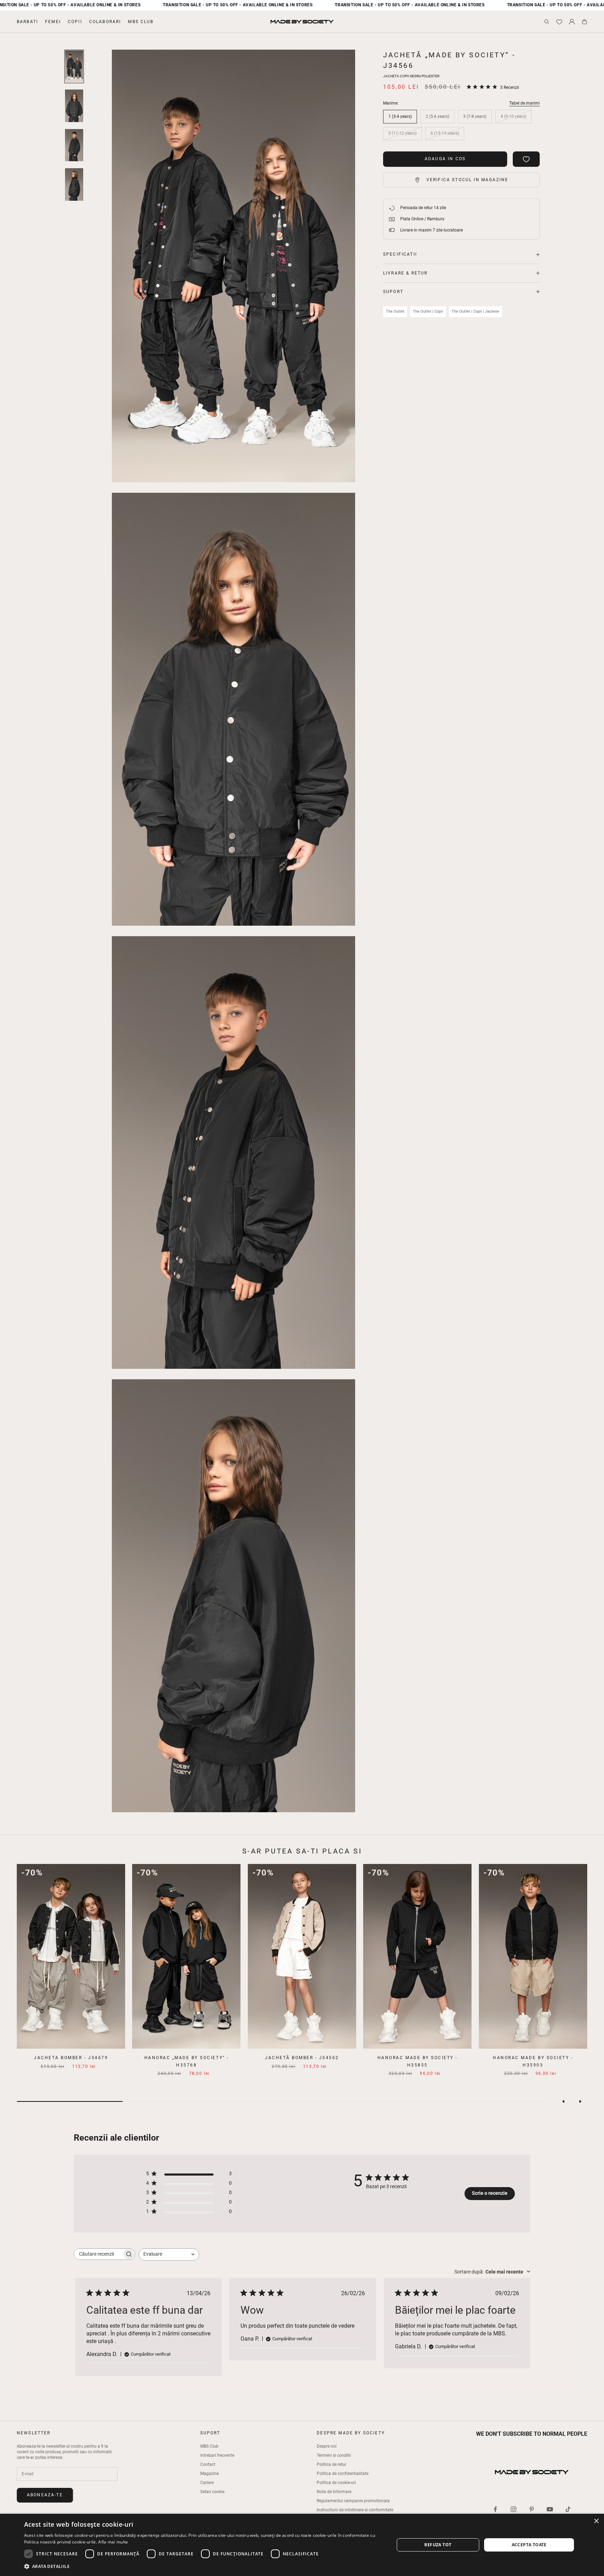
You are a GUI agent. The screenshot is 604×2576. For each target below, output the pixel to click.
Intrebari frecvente (217, 2455)
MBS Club (141, 22)
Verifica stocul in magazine (467, 180)
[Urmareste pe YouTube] (550, 2509)
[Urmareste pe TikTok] (568, 2509)
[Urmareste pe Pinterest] (532, 2509)
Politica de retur (332, 2464)
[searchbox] (98, 2254)
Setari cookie (212, 2492)
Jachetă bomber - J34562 (302, 2058)
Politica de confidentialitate (343, 2474)
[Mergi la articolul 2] (74, 106)
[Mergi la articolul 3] (74, 145)
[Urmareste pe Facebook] (495, 2509)
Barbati (27, 22)
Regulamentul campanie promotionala (353, 2501)
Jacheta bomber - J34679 (71, 2058)
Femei (53, 22)
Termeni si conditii (334, 2455)
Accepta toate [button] (529, 2545)
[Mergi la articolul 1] (74, 66)
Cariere (207, 2483)
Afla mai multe (113, 2542)
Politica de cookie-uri (336, 2483)
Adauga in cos (445, 159)
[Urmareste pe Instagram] (513, 2509)
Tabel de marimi (524, 103)
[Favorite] (559, 22)
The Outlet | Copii (428, 311)
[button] (204, 2566)
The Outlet (395, 311)
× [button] (596, 2521)
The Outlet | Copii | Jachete (475, 311)
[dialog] (302, 2545)
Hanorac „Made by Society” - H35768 (187, 2061)
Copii (75, 22)
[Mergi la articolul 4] (74, 184)
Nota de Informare (334, 2492)
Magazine (210, 2474)
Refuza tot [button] (438, 2545)
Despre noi (327, 2446)
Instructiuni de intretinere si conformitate (355, 2510)
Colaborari (105, 22)
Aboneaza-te (45, 2495)
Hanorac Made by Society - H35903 (533, 2061)
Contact (208, 2464)
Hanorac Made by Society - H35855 (418, 2061)
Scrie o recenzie (490, 2193)
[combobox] (169, 2254)
